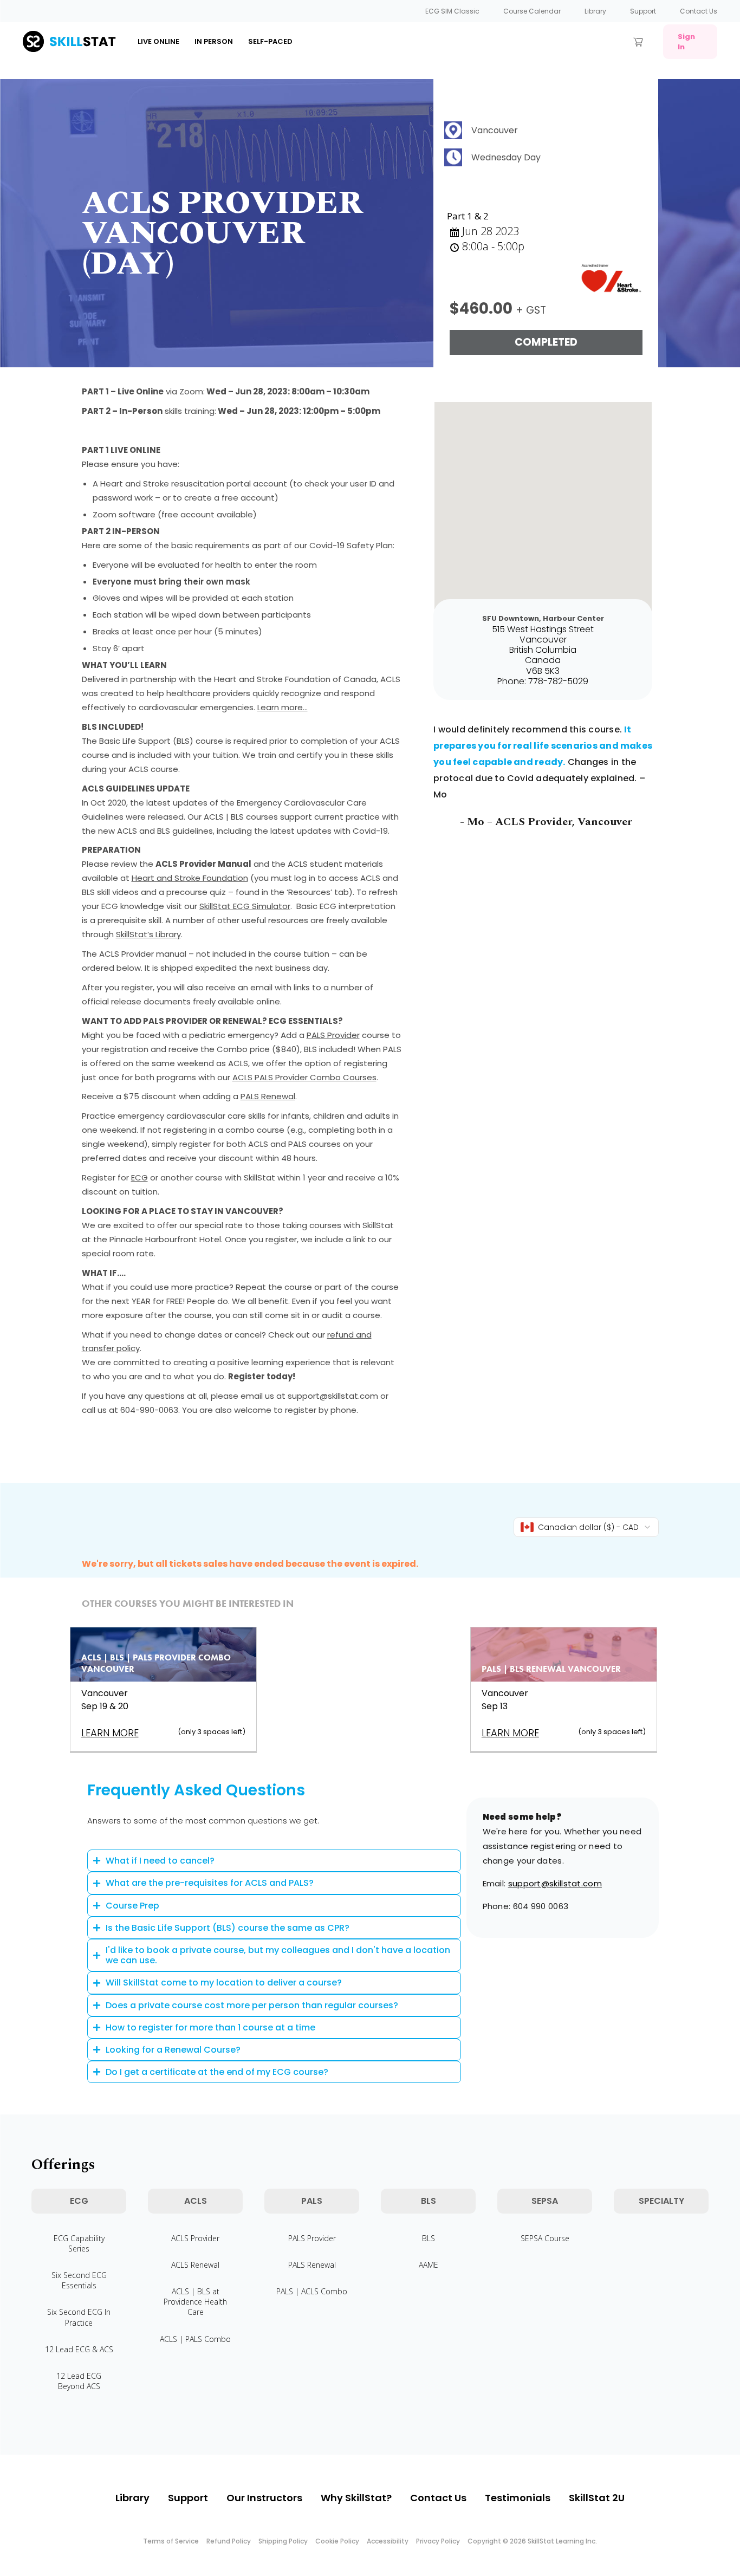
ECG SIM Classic (452, 11)
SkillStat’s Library (148, 934)
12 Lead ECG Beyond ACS (79, 2381)
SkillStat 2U (597, 2498)
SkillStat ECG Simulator (245, 906)
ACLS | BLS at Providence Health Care (195, 2302)
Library (595, 11)
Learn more (110, 1733)
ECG (139, 1177)
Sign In (686, 42)
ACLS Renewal (195, 2265)
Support (643, 11)
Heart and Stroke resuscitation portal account (194, 484)
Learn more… (283, 707)
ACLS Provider (195, 2238)
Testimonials (518, 2498)
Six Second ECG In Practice (79, 2317)
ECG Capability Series (79, 2243)
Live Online (158, 41)
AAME (429, 2265)
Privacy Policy (438, 2541)
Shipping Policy (283, 2541)
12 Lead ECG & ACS (79, 2349)
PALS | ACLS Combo (312, 2291)
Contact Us (699, 11)
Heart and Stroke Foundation (190, 878)
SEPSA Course (545, 2238)
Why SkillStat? (356, 2498)
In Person (214, 41)
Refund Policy (229, 2541)
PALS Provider (333, 1035)
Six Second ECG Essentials (79, 2280)
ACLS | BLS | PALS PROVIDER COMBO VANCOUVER (156, 1663)
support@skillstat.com (555, 1883)
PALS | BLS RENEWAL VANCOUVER (551, 1669)
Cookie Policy (337, 2541)
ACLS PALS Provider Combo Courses (304, 1077)
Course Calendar (532, 11)
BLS (429, 2238)
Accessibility (388, 2541)
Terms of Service (171, 2541)
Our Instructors (264, 2498)
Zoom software (124, 514)
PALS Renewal (268, 1096)
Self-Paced (270, 41)
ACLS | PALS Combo (195, 2339)
